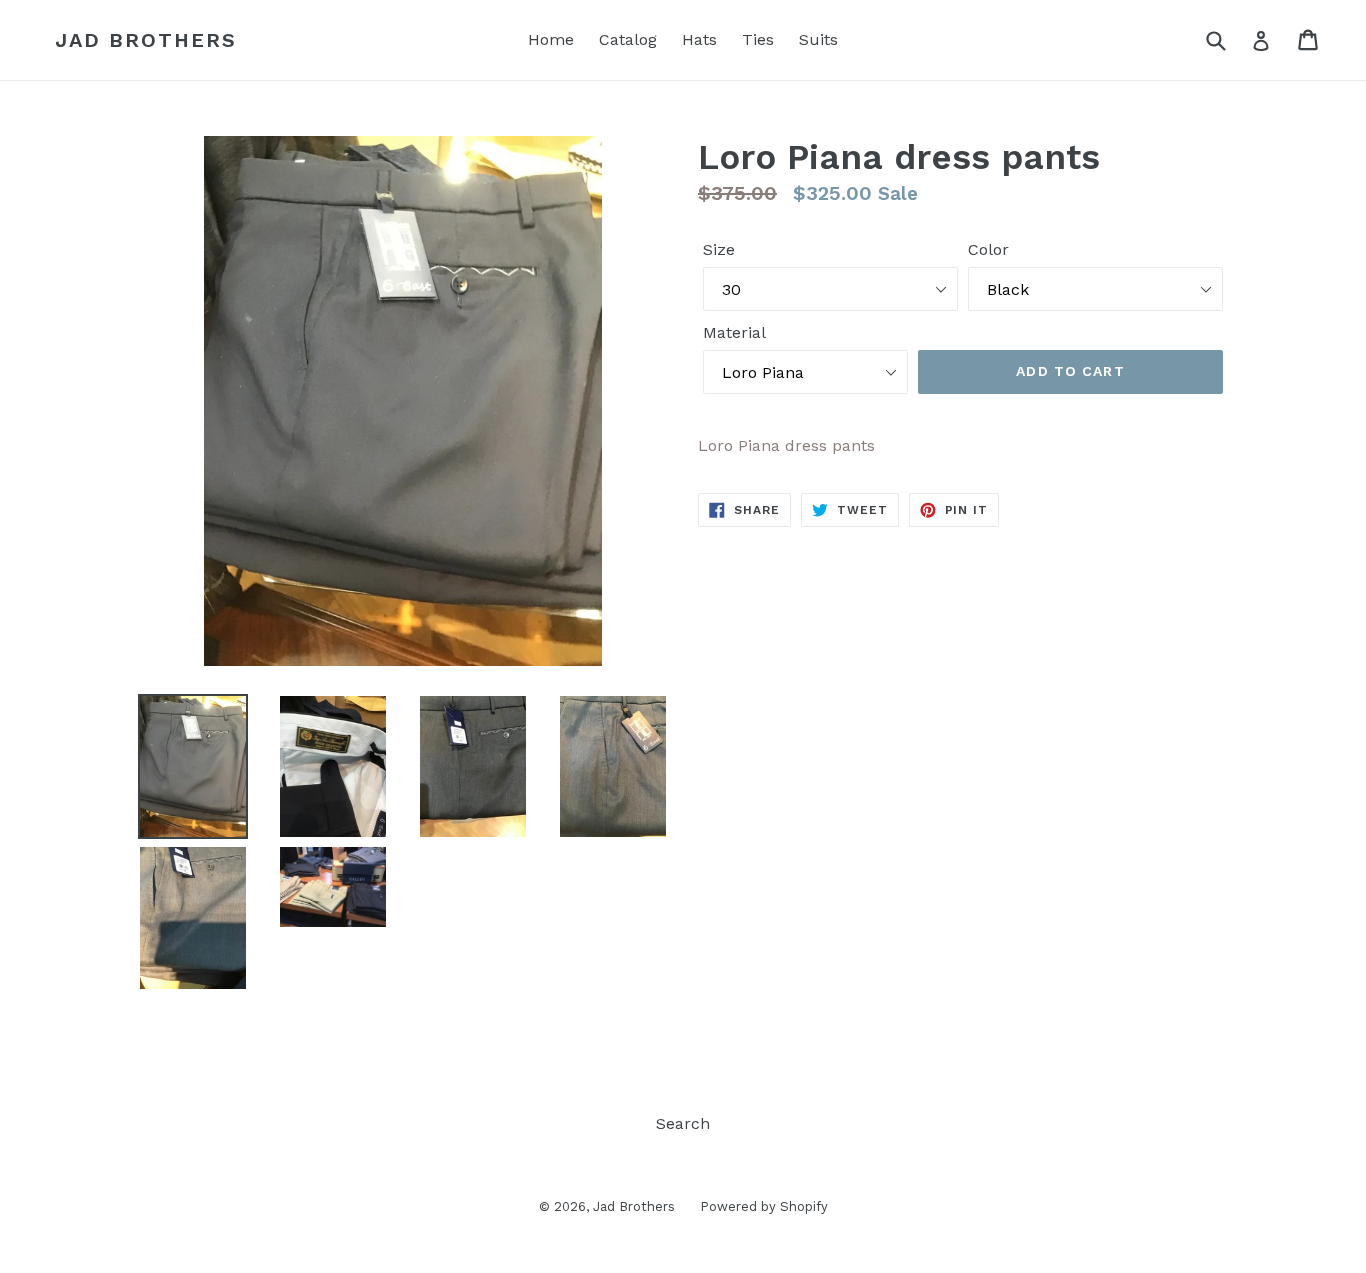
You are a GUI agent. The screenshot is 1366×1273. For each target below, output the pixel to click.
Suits (818, 39)
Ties (758, 39)
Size (719, 249)
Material (734, 332)
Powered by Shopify (764, 1206)
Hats (699, 39)
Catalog (628, 39)
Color (988, 249)
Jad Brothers (146, 40)
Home (551, 39)
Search (683, 1123)
